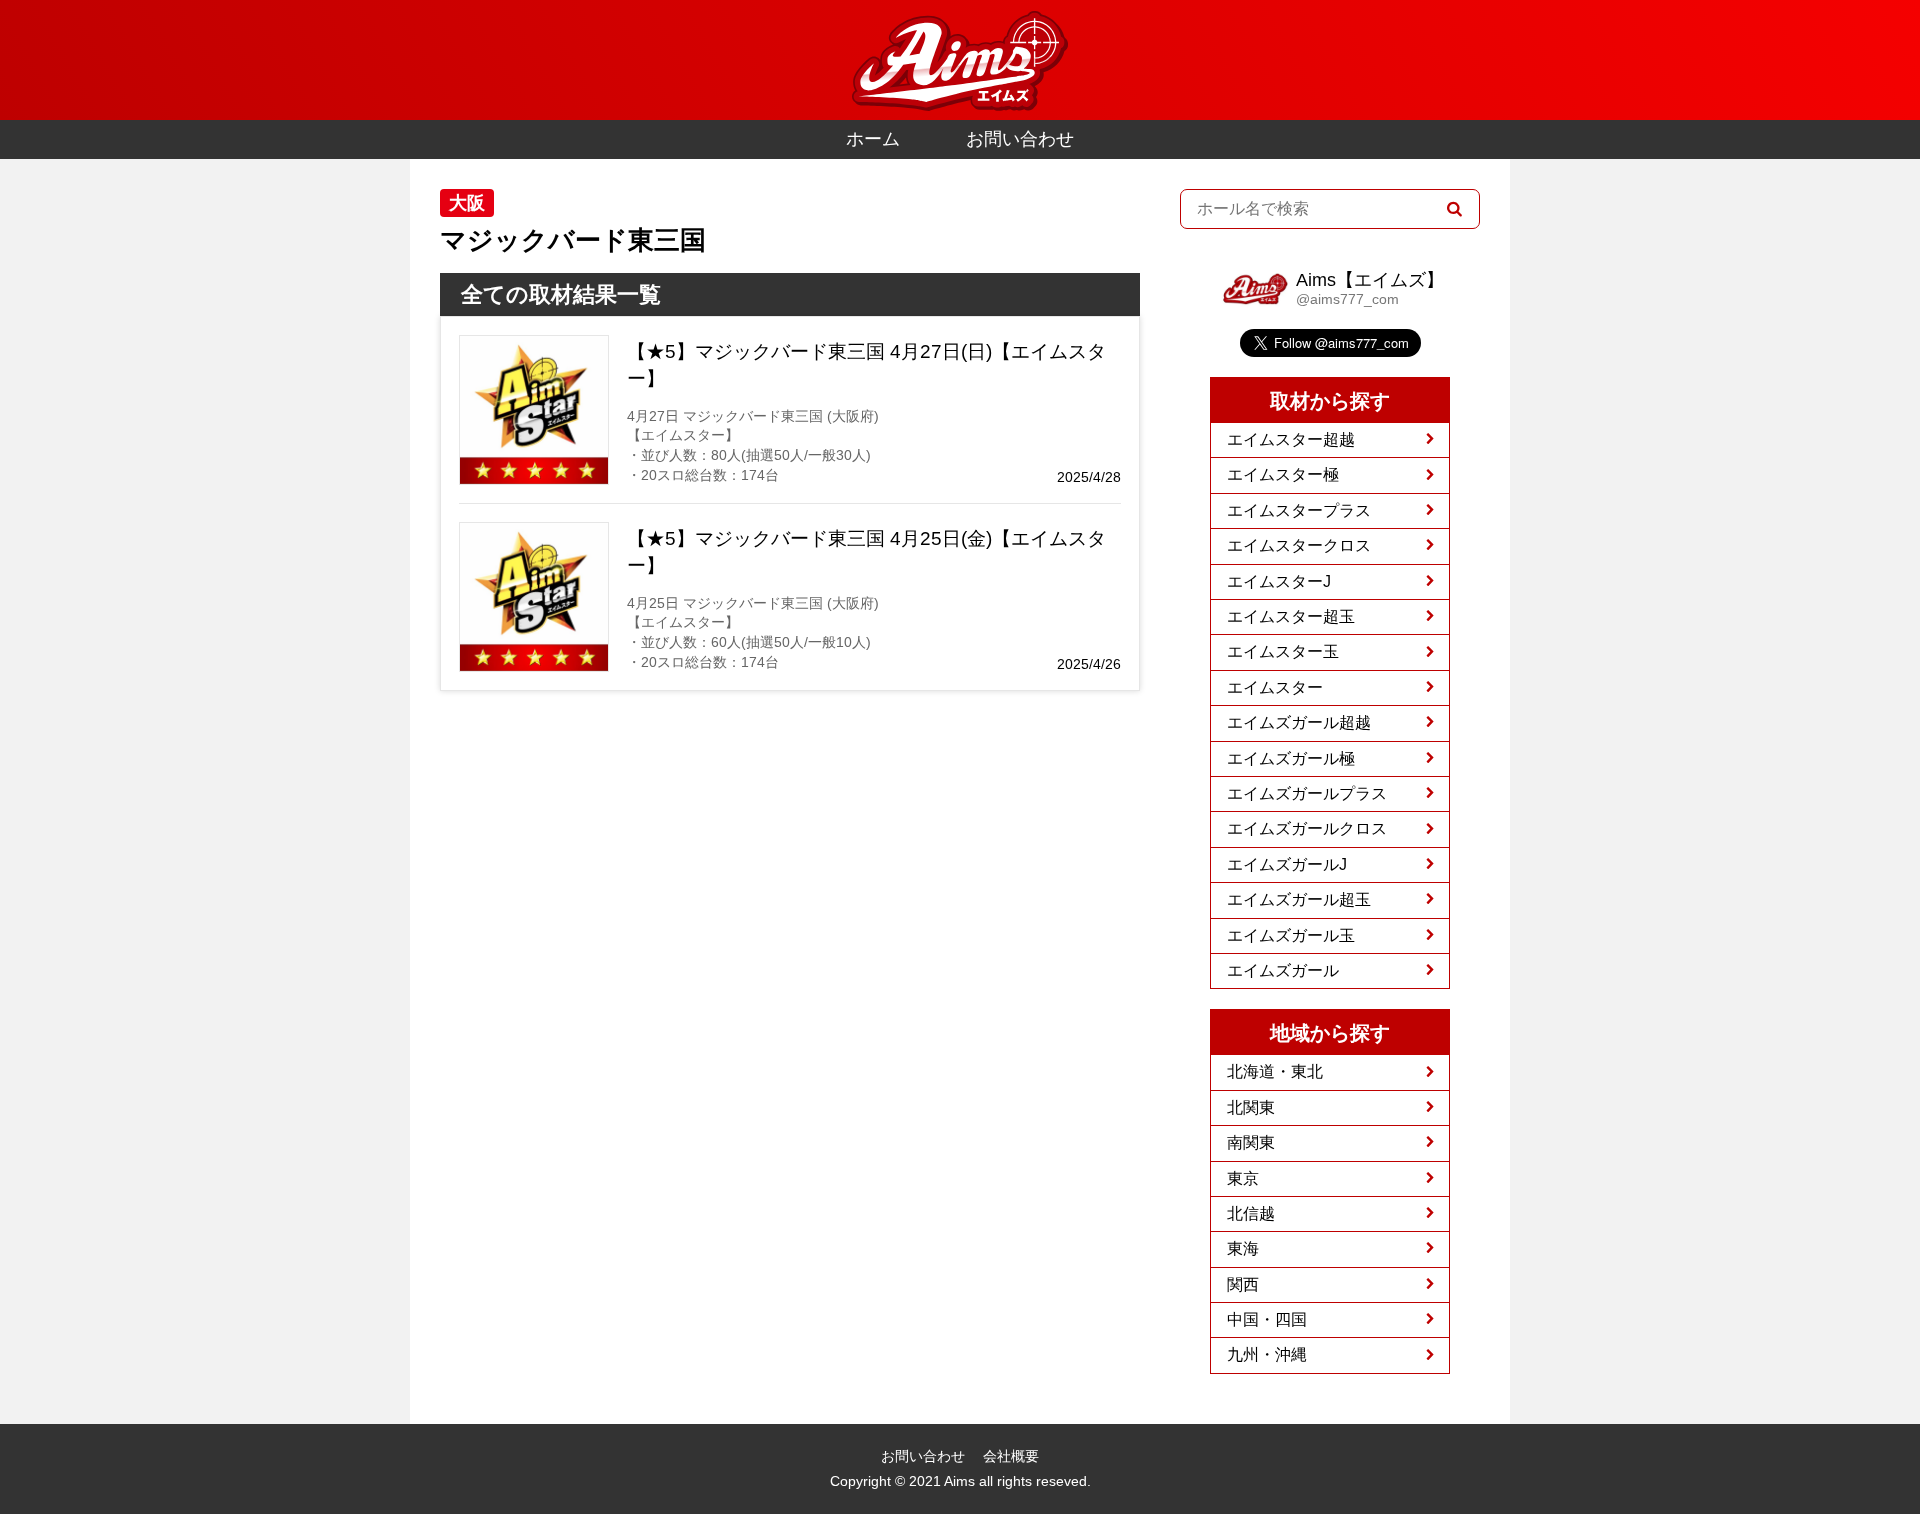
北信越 (1251, 1213)
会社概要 (1011, 1456)
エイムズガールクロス (1307, 828)
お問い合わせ (1020, 139)
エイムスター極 (1283, 474)
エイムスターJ (1279, 581)
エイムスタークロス (1299, 545)
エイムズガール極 (1291, 758)
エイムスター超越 (1291, 439)
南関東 (1251, 1142)
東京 (1243, 1178)
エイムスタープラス (1299, 510)
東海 (1243, 1248)
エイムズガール (1283, 970)
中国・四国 (1267, 1319)
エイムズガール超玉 (1299, 899)
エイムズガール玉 (1291, 935)
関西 (1243, 1284)
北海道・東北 (1275, 1071)
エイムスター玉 (1283, 651)
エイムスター (1275, 687)
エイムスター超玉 (1291, 616)
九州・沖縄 (1267, 1354)
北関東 (1251, 1107)
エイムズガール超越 (1299, 722)
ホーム (873, 139)
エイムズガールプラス (1307, 793)
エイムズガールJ (1287, 864)
